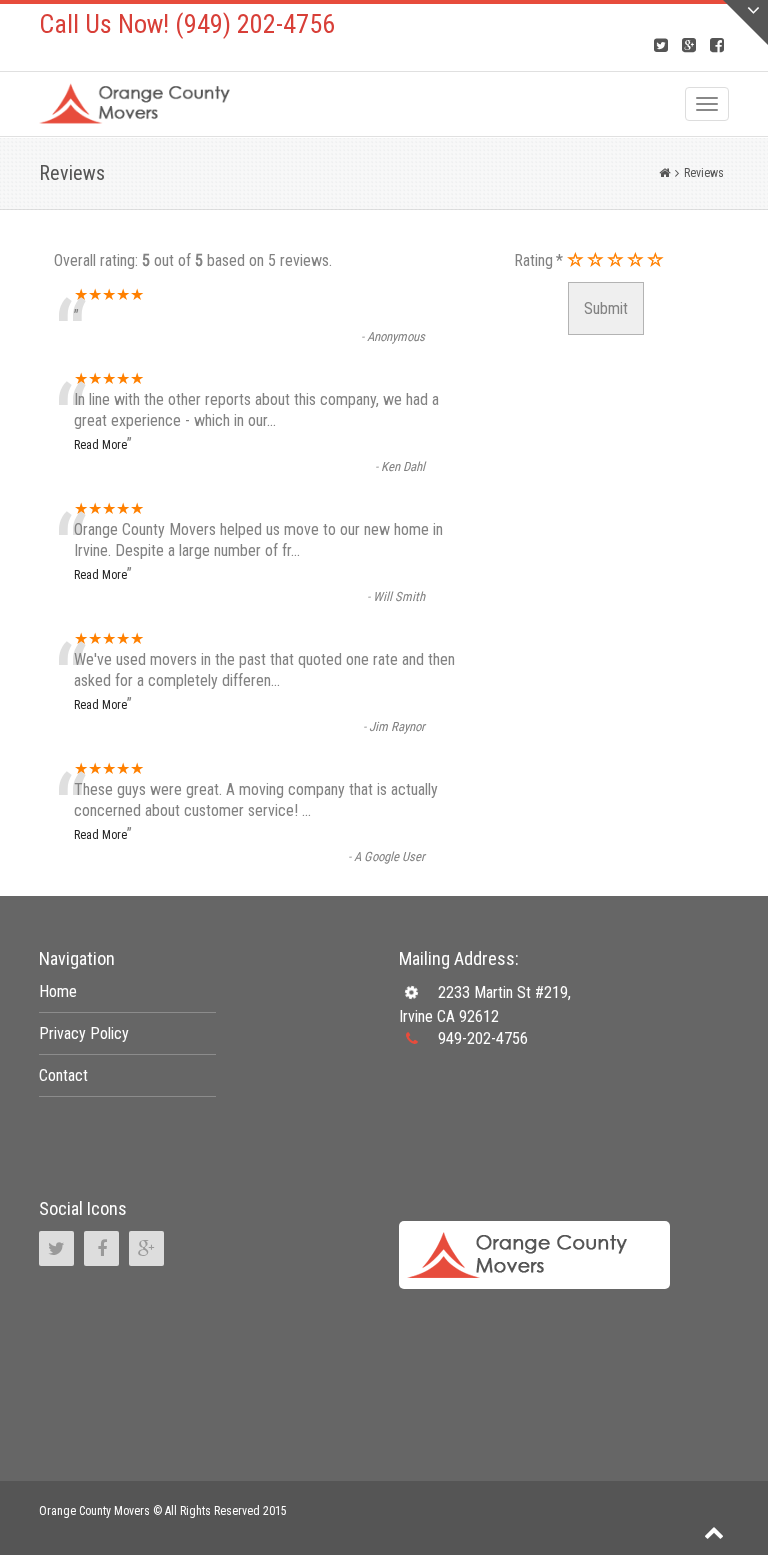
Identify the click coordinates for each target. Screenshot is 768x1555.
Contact (63, 1075)
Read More (100, 445)
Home (58, 991)
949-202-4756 (483, 1038)
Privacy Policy (84, 1033)
